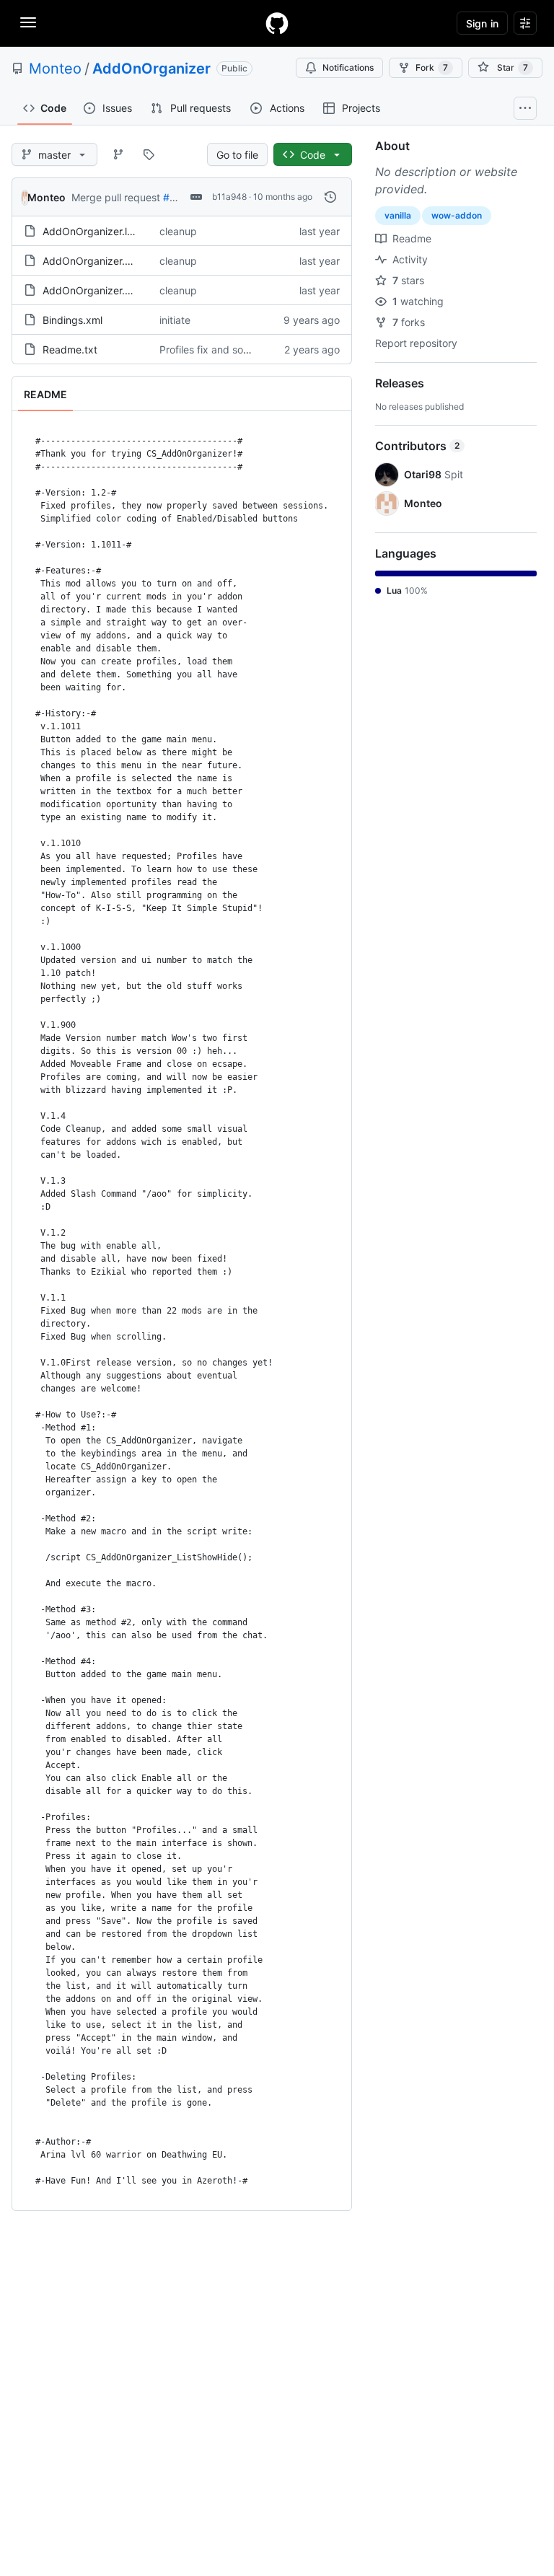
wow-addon (457, 215)
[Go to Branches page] (118, 154)
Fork (432, 67)
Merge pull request (116, 197)
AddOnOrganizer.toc (91, 261)
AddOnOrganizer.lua (91, 231)
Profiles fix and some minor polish (238, 350)
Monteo (55, 69)
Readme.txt (70, 350)
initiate (175, 320)
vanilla (398, 215)
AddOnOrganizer (151, 69)
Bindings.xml (72, 320)
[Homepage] (277, 23)
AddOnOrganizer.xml (92, 290)
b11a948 (229, 197)
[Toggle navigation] (28, 22)
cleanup (178, 231)
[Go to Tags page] (149, 154)
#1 (169, 197)
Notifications (348, 67)
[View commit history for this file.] (330, 197)
